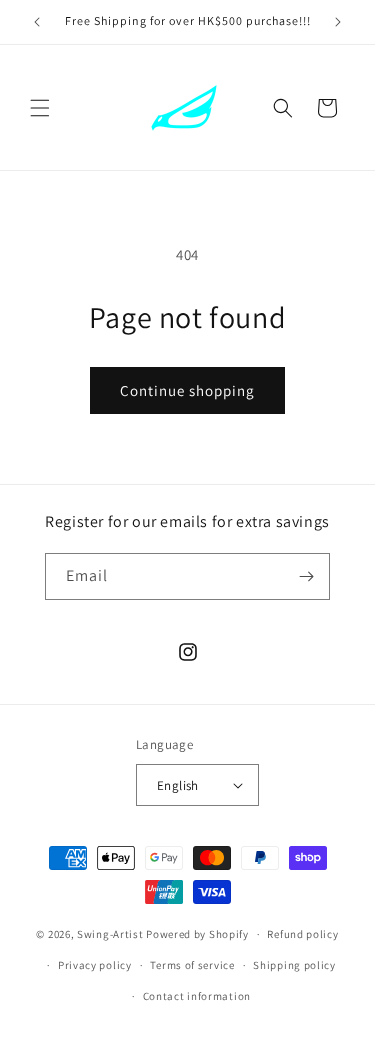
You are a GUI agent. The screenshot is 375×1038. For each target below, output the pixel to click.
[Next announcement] (338, 22)
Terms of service (192, 965)
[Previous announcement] (37, 22)
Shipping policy (294, 965)
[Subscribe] (307, 576)
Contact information (197, 996)
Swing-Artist (110, 934)
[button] (40, 108)
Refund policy (302, 934)
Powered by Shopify (197, 934)
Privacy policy (95, 965)
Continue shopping (187, 390)
